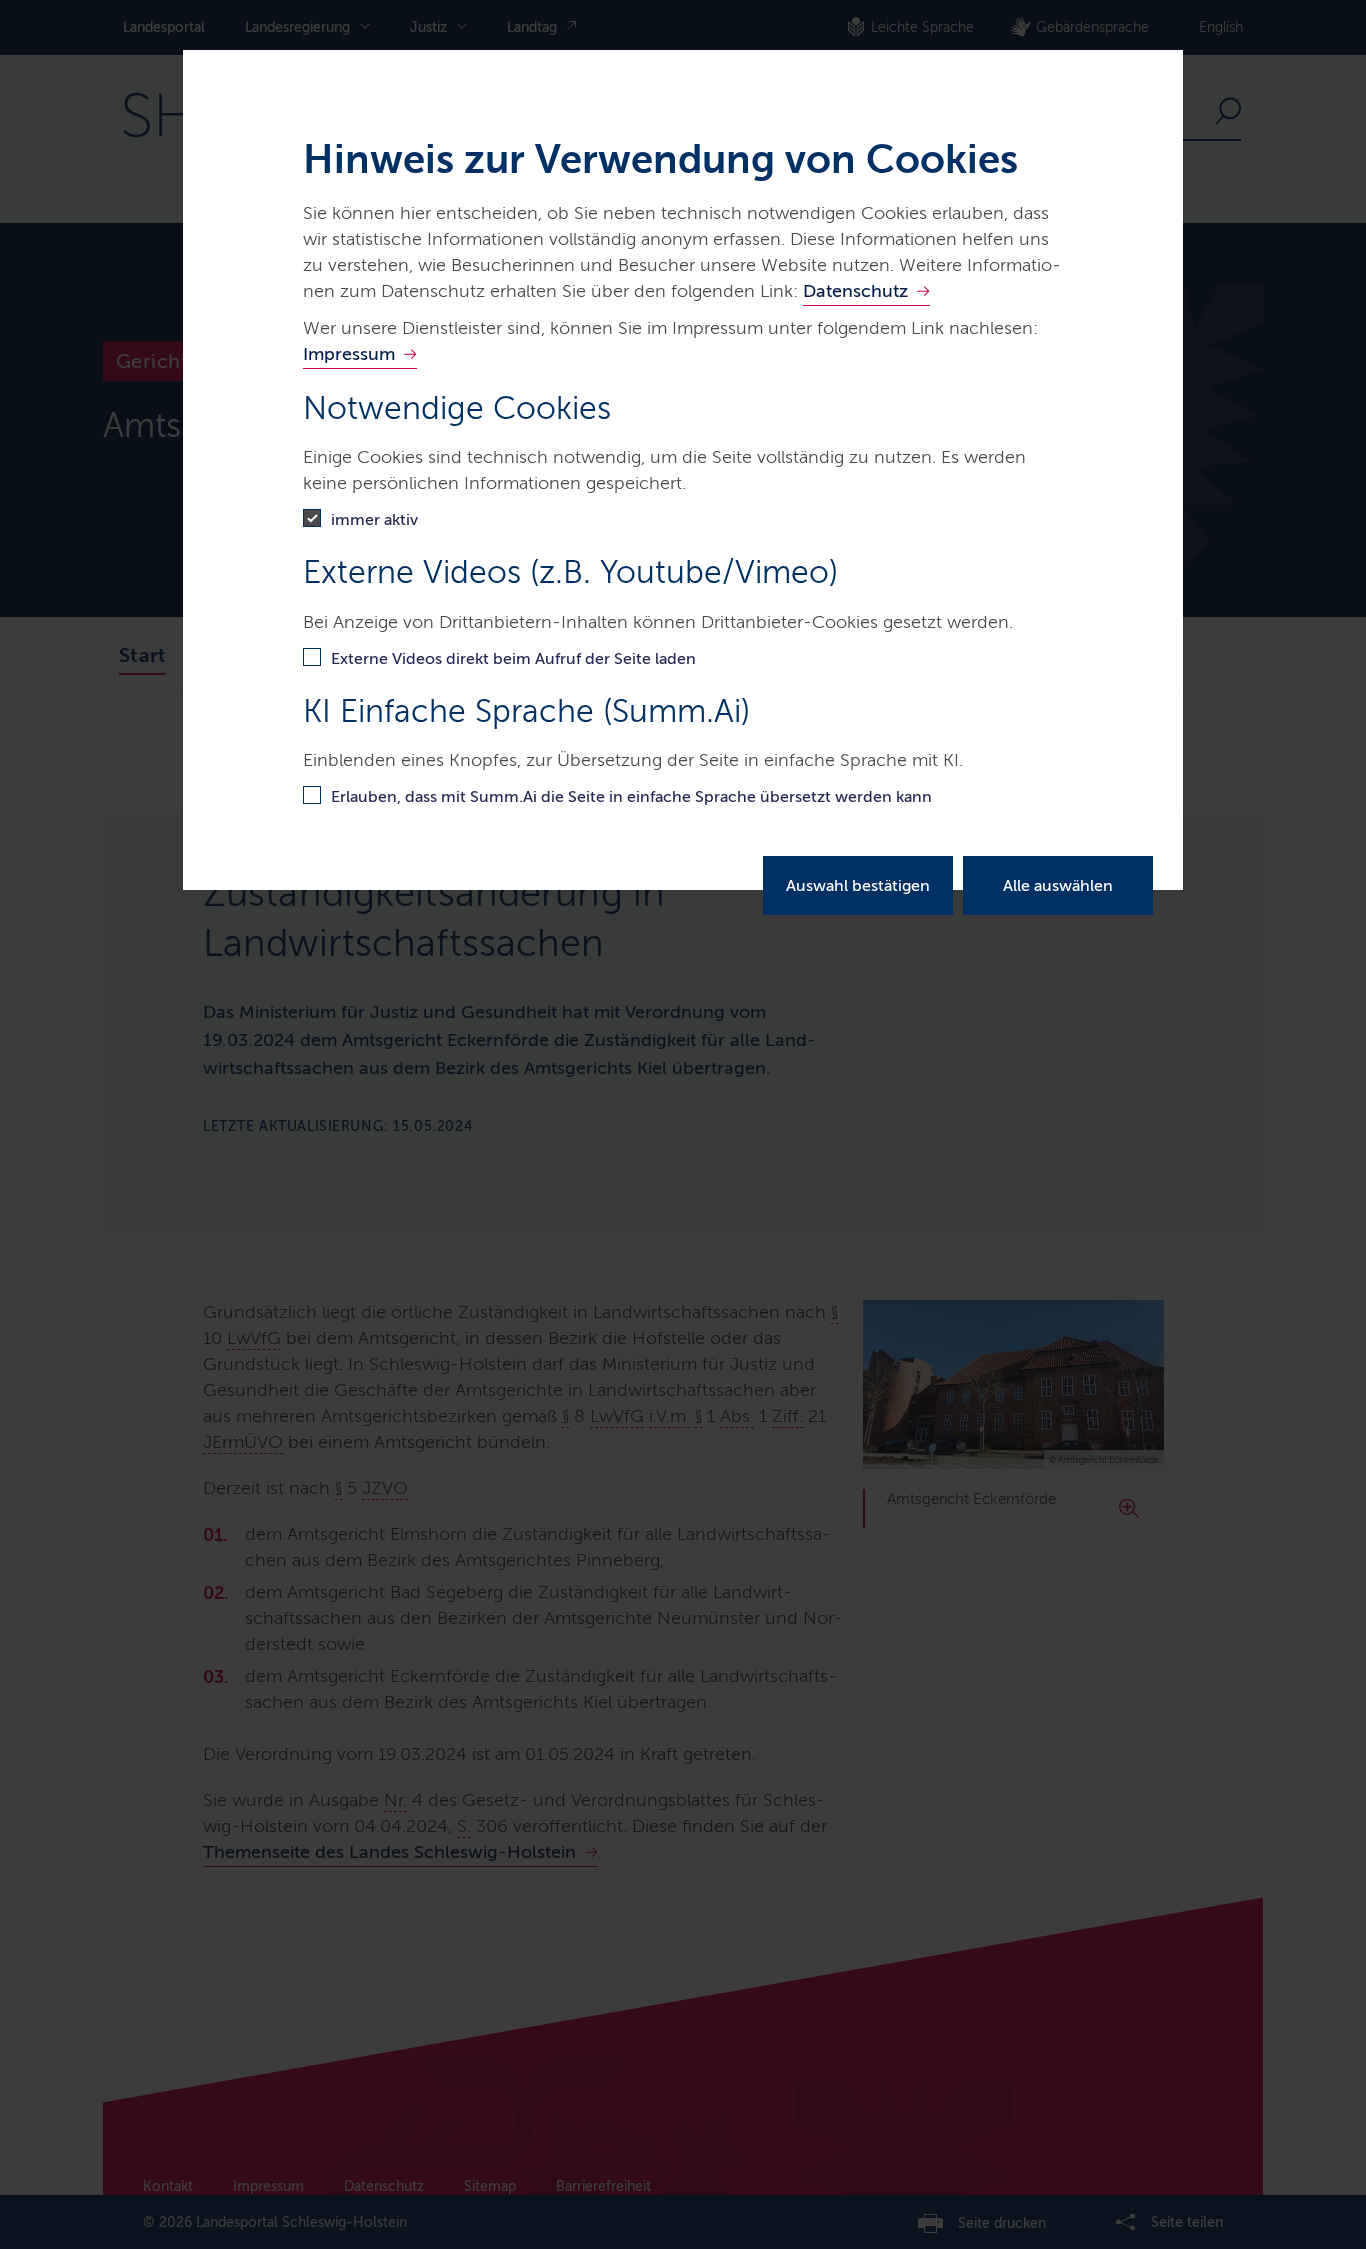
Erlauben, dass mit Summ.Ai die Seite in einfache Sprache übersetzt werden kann (631, 796)
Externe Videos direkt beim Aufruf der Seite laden (513, 658)
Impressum (349, 354)
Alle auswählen (1058, 885)
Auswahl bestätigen (858, 885)
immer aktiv (374, 519)
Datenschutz (855, 291)
